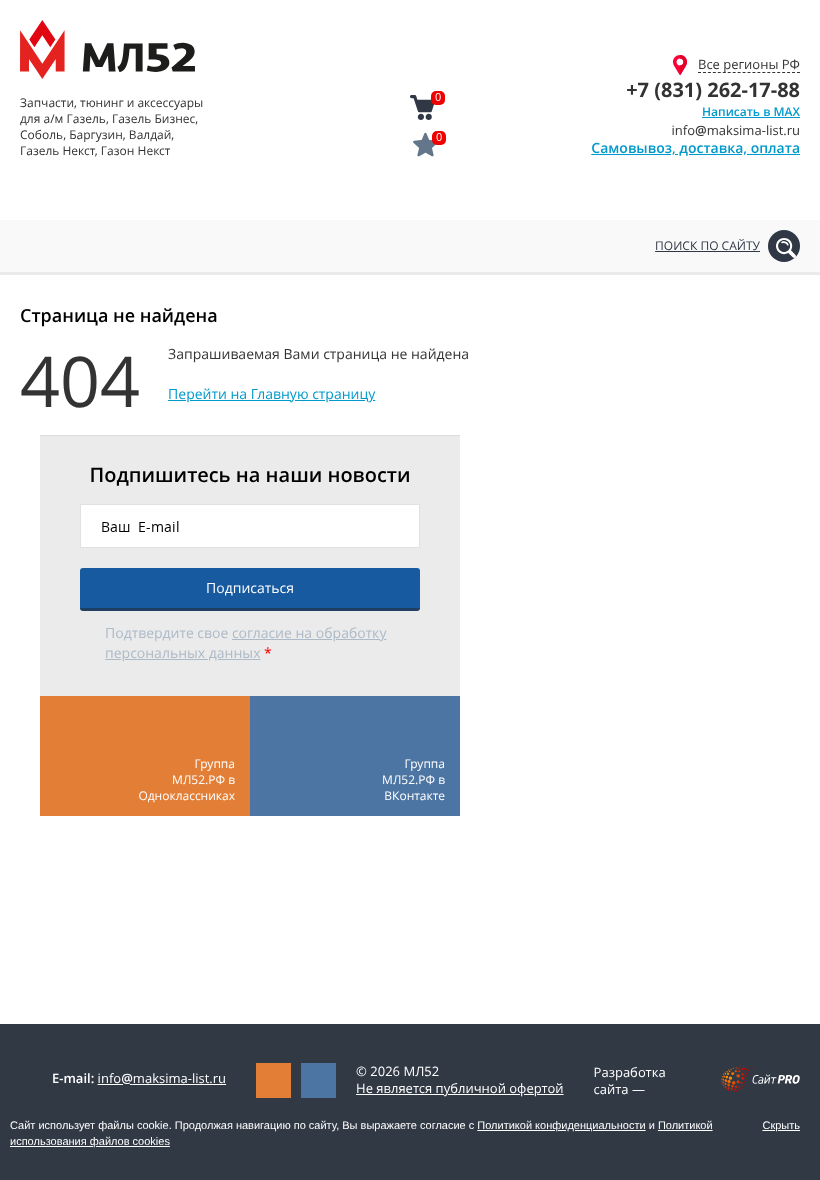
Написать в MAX (751, 111)
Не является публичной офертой (460, 1088)
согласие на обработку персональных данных (245, 643)
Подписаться (250, 588)
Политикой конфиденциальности (561, 1126)
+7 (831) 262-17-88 (713, 89)
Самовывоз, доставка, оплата (695, 148)
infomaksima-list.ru (162, 1078)
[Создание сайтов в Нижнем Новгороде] (760, 1087)
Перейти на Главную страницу (271, 394)
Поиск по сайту (707, 245)
